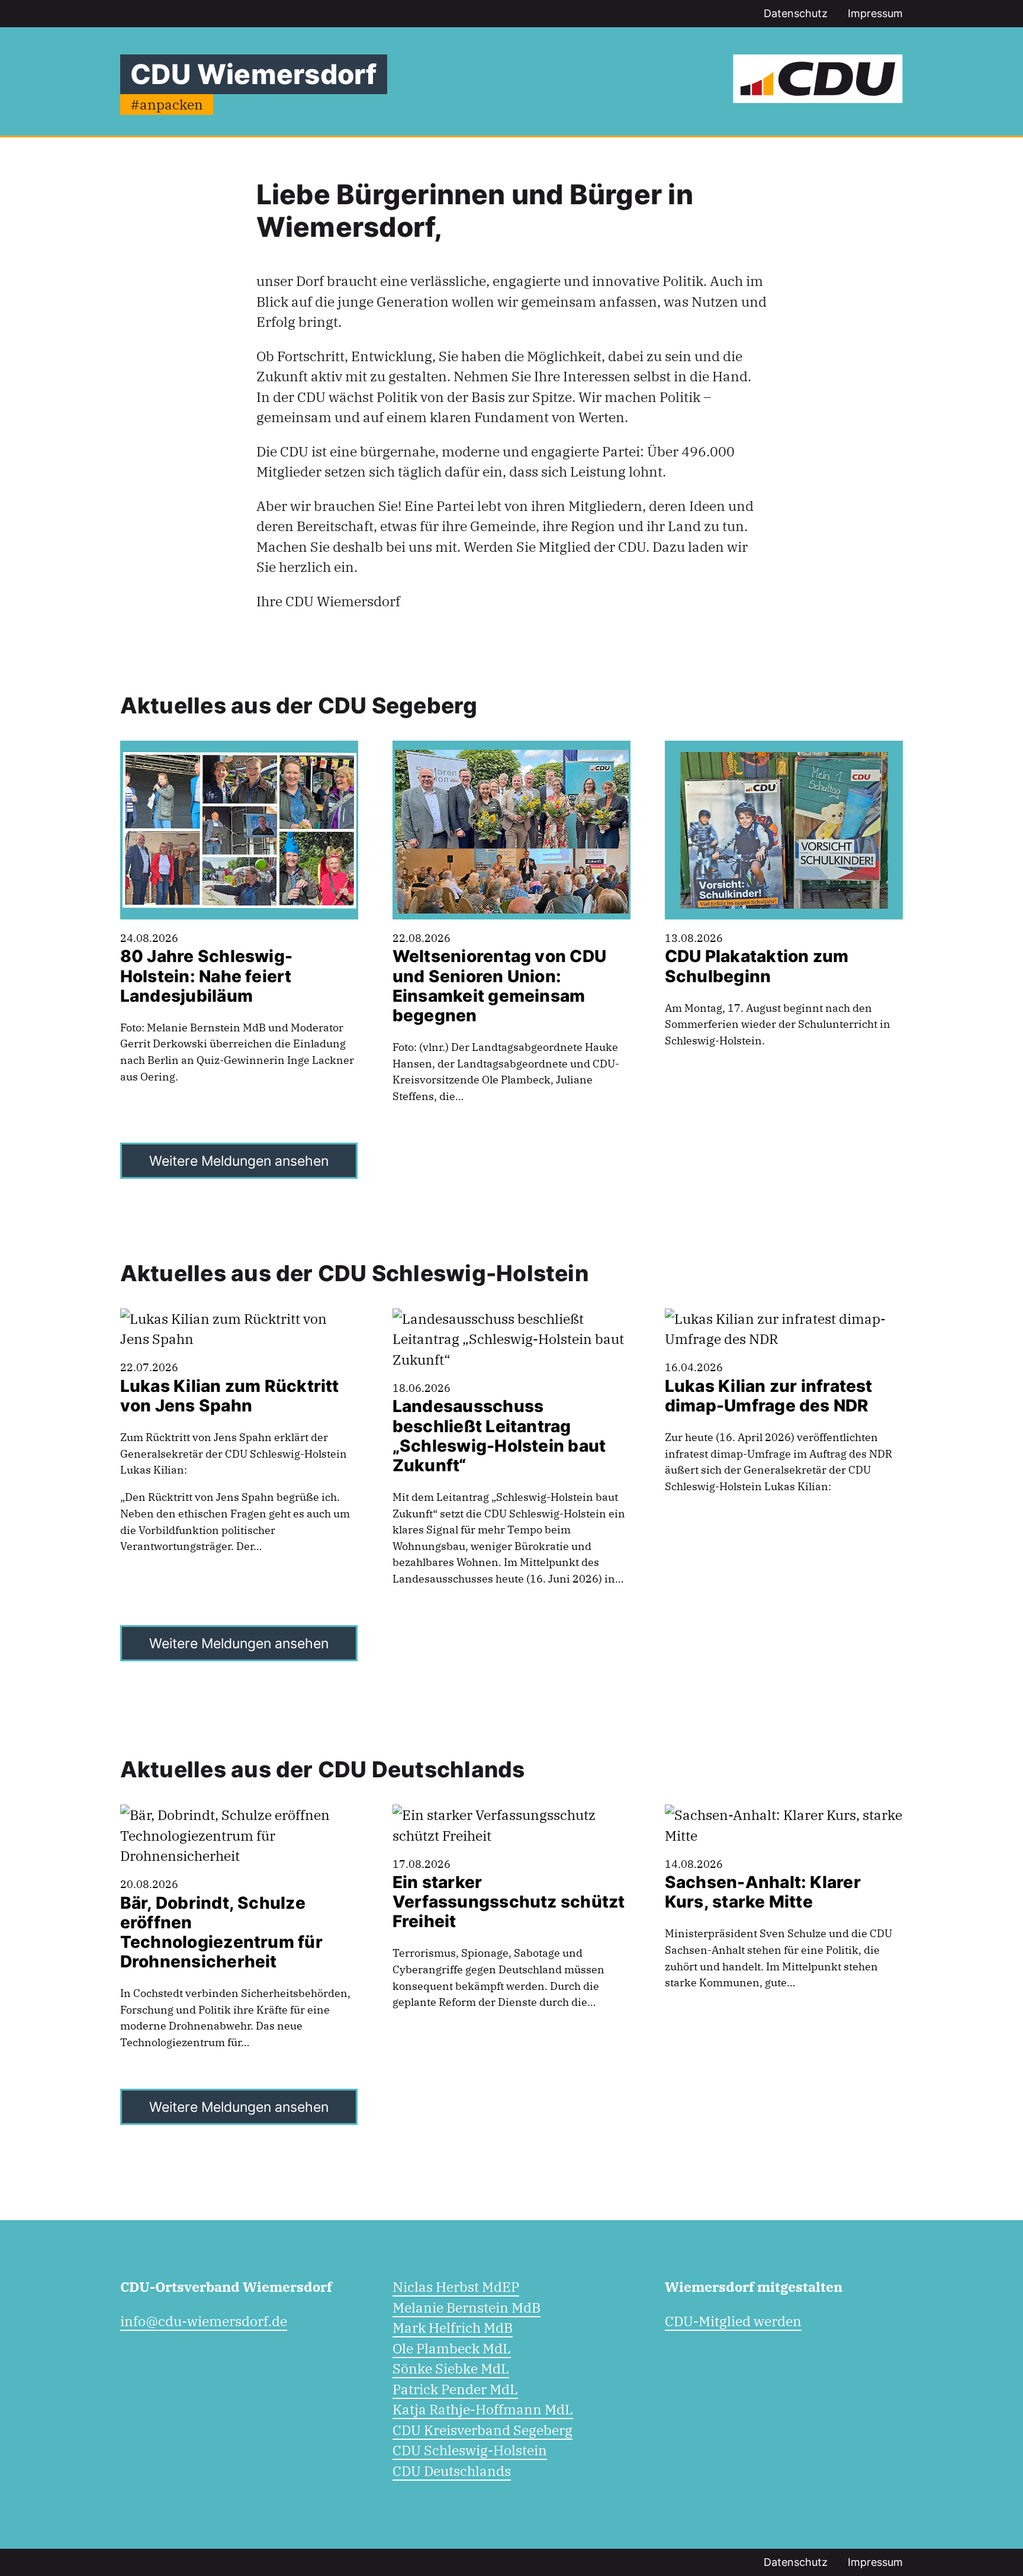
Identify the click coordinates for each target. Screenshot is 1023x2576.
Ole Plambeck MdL (452, 2348)
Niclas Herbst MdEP (456, 2286)
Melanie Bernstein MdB (467, 2307)
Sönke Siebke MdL (451, 2368)
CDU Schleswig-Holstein (470, 2450)
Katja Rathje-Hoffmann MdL (483, 2409)
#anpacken (167, 104)
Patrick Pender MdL (455, 2389)
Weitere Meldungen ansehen (239, 1161)
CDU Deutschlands (452, 2471)
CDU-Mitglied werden (733, 2321)
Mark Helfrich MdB (453, 2327)
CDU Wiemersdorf (253, 74)
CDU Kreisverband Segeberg (482, 2430)
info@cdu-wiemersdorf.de (204, 2321)
